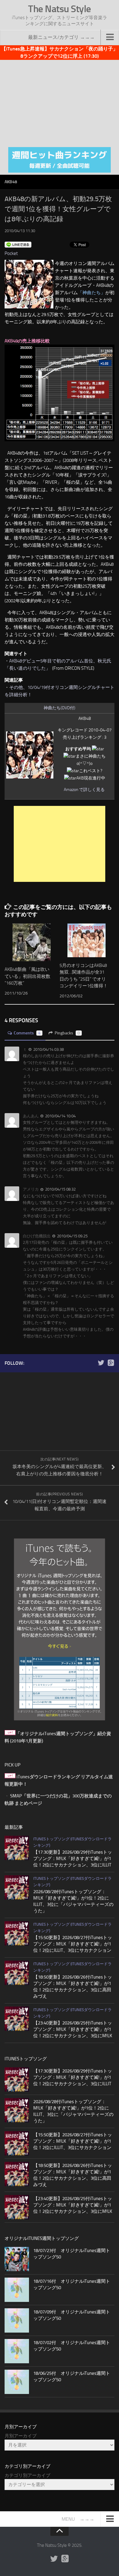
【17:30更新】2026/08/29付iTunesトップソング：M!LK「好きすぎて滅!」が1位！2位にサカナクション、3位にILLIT (73, 1859)
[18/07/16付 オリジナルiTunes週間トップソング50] (17, 2290)
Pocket (11, 253)
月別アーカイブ (21, 2436)
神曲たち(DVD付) (60, 708)
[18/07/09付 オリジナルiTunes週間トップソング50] (17, 2320)
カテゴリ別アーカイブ (27, 2475)
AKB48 (11, 182)
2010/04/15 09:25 (72, 1236)
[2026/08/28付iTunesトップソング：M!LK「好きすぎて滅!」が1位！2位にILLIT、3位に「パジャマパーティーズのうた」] (17, 1887)
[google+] (111, 1363)
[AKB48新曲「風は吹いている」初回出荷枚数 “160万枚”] (32, 942)
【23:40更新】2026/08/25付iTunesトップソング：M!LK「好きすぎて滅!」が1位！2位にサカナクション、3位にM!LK (73, 2029)
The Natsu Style (60, 9)
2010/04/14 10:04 (60, 1116)
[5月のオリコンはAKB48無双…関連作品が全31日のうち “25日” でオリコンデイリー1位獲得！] (87, 940)
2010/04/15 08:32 (60, 1189)
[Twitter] (101, 1363)
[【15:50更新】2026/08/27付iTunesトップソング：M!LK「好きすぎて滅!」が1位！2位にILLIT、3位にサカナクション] (17, 1933)
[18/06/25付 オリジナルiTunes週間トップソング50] (17, 2382)
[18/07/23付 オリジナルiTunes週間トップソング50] (17, 2259)
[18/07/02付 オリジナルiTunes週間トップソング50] (17, 2351)
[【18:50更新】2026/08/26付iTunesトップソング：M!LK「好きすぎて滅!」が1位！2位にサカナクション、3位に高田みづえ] (17, 1973)
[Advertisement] (60, 102)
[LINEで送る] (18, 244)
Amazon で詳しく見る (84, 790)
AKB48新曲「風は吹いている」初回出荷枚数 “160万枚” (27, 976)
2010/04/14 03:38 (48, 1049)
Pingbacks (67, 1033)
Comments (27, 1033)
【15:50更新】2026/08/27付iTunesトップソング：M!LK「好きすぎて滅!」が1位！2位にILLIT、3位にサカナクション (73, 1944)
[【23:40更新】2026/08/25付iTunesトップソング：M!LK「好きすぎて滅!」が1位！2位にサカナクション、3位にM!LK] (17, 2019)
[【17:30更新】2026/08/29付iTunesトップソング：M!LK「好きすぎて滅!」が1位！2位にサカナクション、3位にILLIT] (17, 1848)
